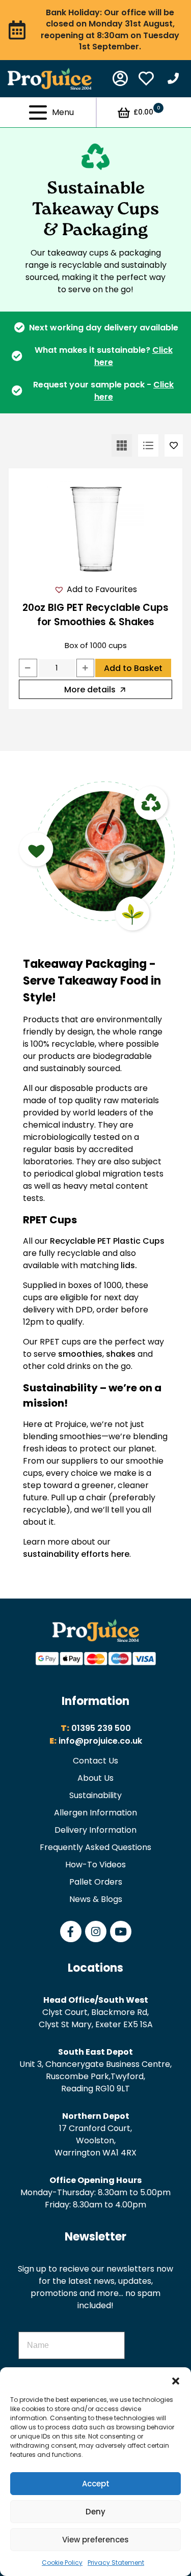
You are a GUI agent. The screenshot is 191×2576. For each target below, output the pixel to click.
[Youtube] (121, 1931)
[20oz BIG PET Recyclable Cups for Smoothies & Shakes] (95, 527)
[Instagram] (96, 1931)
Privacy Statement (116, 2563)
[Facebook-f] (71, 1931)
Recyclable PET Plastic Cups (107, 1241)
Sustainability (95, 1795)
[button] (176, 2380)
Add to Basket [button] (133, 668)
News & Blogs (96, 1899)
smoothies (80, 1354)
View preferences (95, 2540)
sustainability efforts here (76, 1554)
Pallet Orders (96, 1882)
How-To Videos (95, 1865)
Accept (96, 2484)
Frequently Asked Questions (95, 1847)
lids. (129, 1265)
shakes (121, 1354)
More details (90, 690)
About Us (95, 1778)
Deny (95, 2512)
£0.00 (147, 111)
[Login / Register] (120, 78)
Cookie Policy (62, 2563)
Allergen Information (95, 1813)
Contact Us (95, 1761)
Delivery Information (95, 1830)
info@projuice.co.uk (100, 1741)
